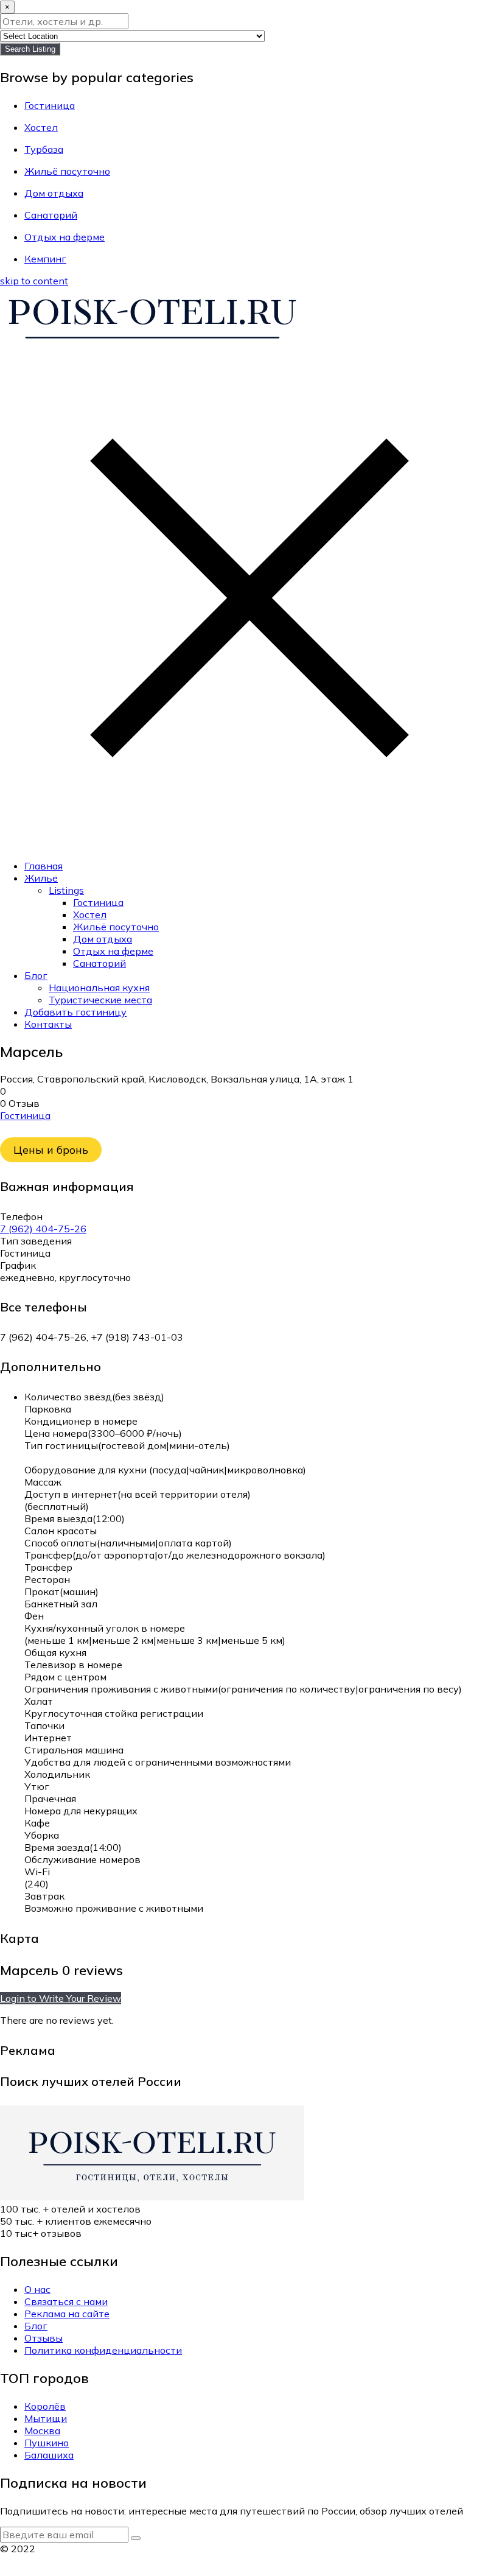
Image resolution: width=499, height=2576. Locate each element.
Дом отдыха (103, 939)
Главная (44, 866)
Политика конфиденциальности (103, 2350)
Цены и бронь (51, 1150)
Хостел (90, 914)
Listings (66, 890)
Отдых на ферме (113, 951)
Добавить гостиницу (75, 1012)
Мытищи (46, 2418)
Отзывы (44, 2338)
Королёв (45, 2406)
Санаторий (99, 963)
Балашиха (49, 2455)
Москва (42, 2430)
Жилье (41, 878)
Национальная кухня (99, 988)
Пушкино (47, 2443)
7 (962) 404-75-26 (43, 1229)
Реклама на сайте (67, 2314)
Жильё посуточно (116, 927)
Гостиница (98, 902)
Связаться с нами (66, 2301)
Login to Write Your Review (61, 1998)
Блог (36, 975)
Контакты (48, 1024)
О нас (37, 2289)
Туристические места (100, 1000)
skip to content (34, 281)
